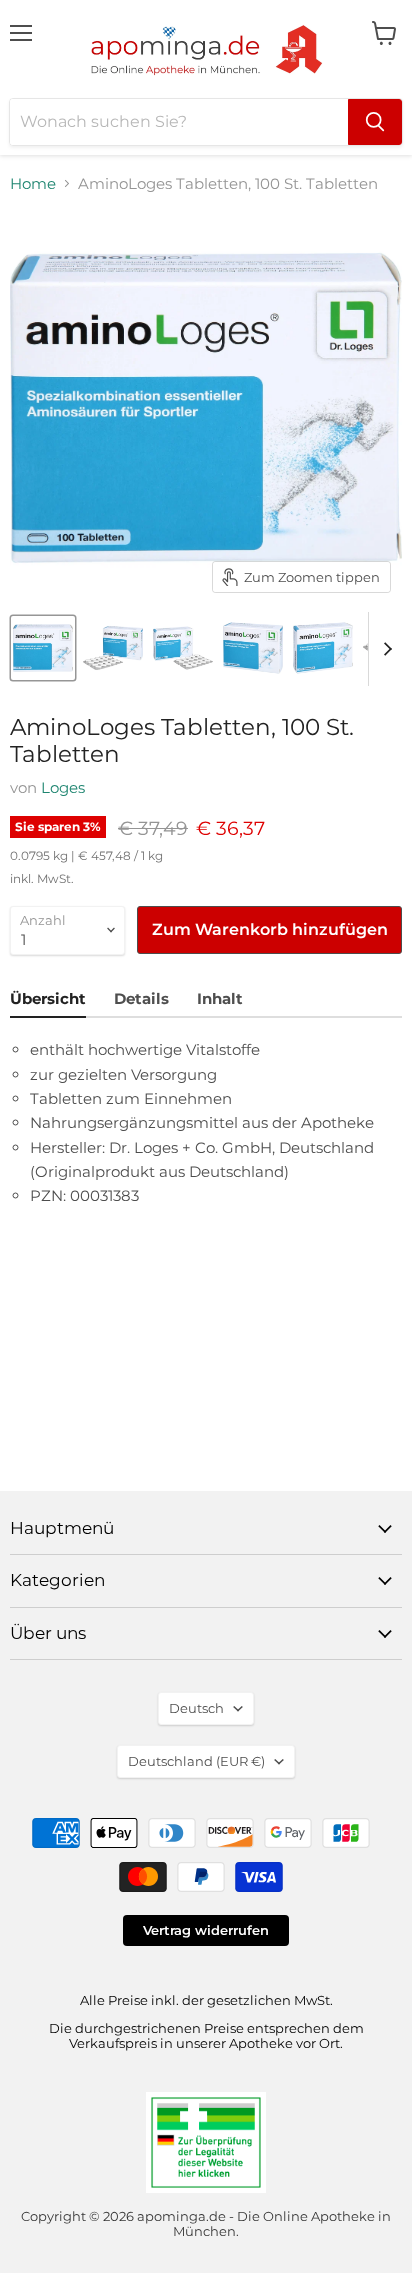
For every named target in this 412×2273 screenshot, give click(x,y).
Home (33, 183)
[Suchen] (375, 122)
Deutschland (196, 1761)
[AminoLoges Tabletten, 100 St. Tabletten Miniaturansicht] (43, 648)
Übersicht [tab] (48, 998)
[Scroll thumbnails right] (384, 649)
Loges (63, 787)
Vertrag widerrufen (206, 1930)
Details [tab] (141, 998)
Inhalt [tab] (220, 998)
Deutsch (196, 1708)
